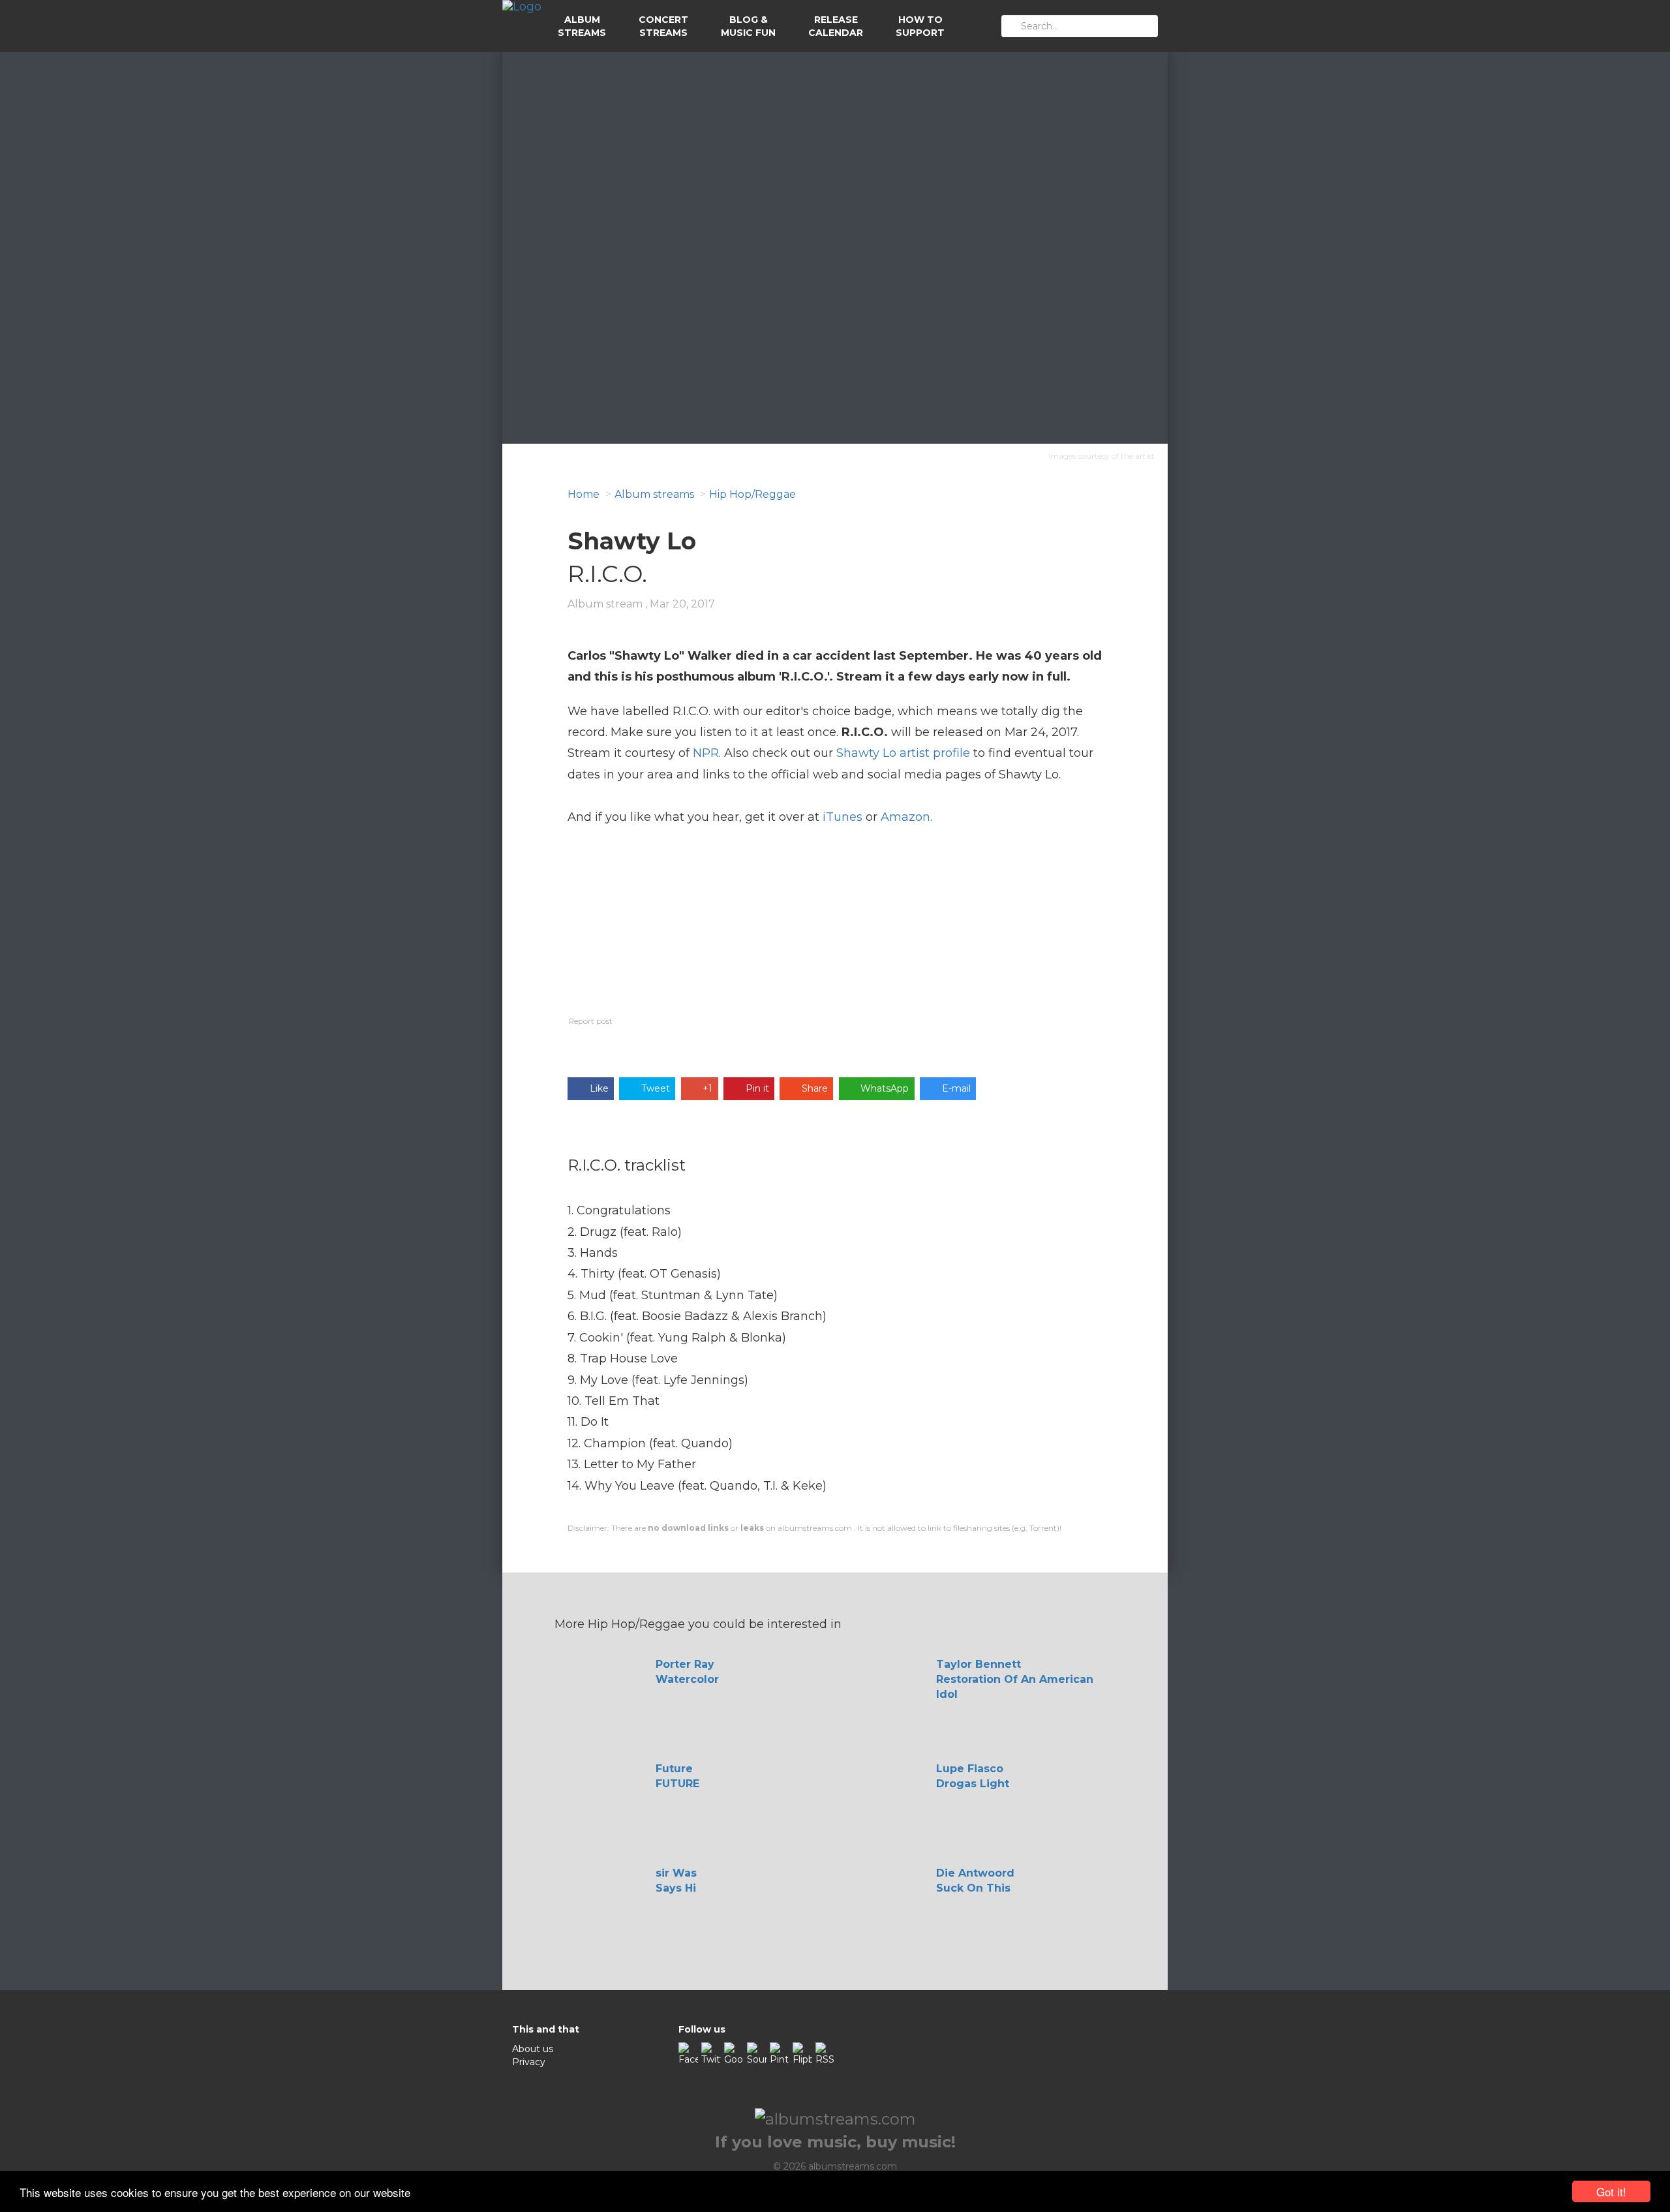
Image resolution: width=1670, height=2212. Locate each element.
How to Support (920, 26)
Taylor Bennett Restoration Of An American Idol (1015, 1679)
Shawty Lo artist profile (903, 753)
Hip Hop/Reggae (752, 494)
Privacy (529, 2062)
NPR (706, 753)
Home (584, 494)
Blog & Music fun (748, 26)
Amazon (905, 817)
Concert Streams (663, 26)
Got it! (1611, 2191)
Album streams (654, 494)
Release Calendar (836, 26)
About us (533, 2049)
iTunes (843, 817)
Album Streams (582, 26)
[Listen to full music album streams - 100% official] (522, 26)
